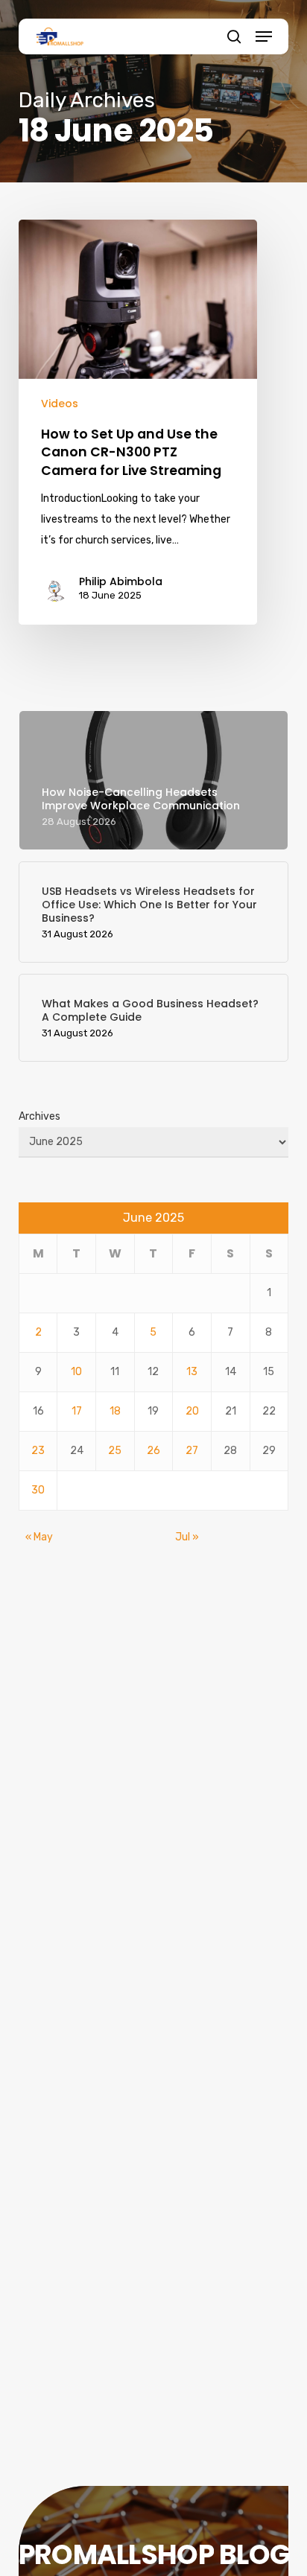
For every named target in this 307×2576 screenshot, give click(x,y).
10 (76, 1372)
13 (192, 1372)
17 (77, 1411)
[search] (234, 36)
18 (115, 1411)
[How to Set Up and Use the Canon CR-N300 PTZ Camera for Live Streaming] (138, 422)
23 (38, 1451)
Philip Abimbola (121, 581)
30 (38, 1490)
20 (192, 1411)
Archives (39, 1116)
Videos (60, 404)
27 (192, 1451)
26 (153, 1451)
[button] (264, 36)
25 (115, 1451)
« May (39, 1537)
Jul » (187, 1537)
